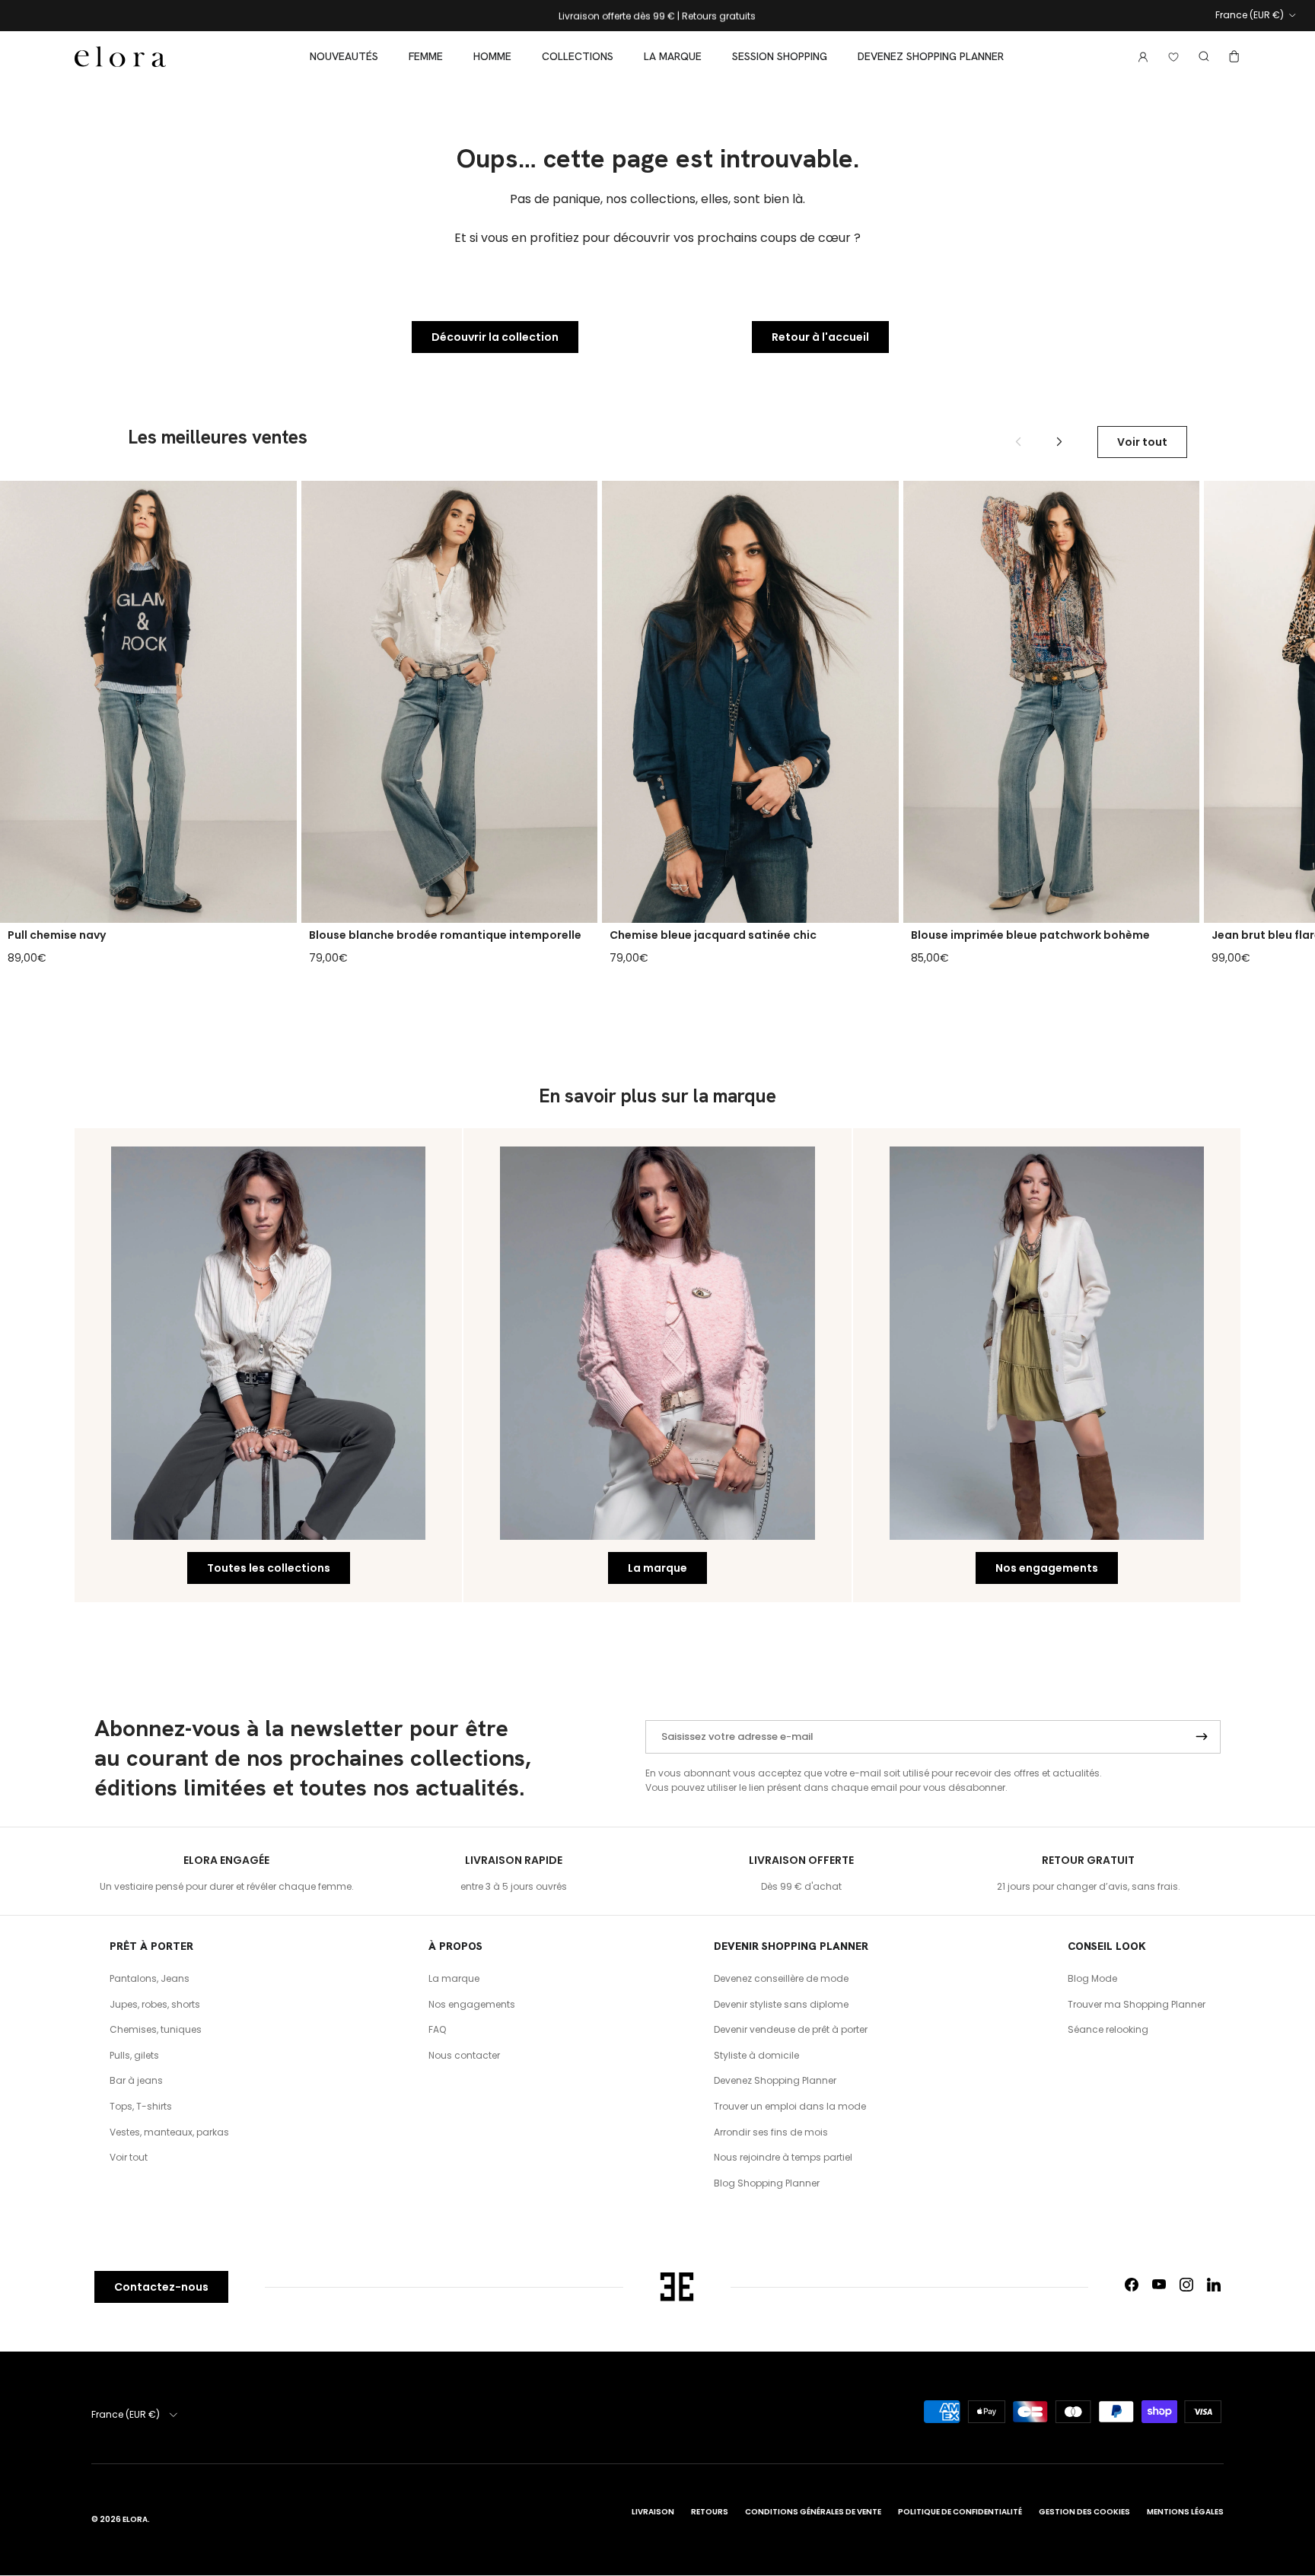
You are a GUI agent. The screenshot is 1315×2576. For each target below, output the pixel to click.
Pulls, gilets (134, 2055)
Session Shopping (780, 56)
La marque (673, 56)
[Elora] (120, 57)
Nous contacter (464, 2055)
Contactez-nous (161, 2287)
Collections (578, 56)
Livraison (653, 2512)
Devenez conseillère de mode (781, 1978)
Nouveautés (344, 56)
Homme (492, 56)
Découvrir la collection (495, 337)
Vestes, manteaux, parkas (169, 2132)
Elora (135, 2519)
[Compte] (1140, 57)
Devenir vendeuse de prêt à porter (791, 2029)
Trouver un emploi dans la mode (790, 2106)
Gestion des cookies (1084, 2512)
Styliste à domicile (756, 2055)
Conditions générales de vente (813, 2512)
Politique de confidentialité (960, 2512)
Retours (710, 2512)
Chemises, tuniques (156, 2029)
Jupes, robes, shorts (155, 2004)
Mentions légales (1185, 2512)
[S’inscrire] (1202, 1737)
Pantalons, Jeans (150, 1978)
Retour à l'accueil (820, 337)
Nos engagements (1047, 1568)
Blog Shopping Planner (767, 2183)
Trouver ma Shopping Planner (1137, 2004)
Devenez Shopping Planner (931, 56)
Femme (426, 56)
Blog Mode (1092, 1978)
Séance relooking (1108, 2029)
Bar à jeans (136, 2080)
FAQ (437, 2029)
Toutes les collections (269, 1568)
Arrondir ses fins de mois (771, 2132)
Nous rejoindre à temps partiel (783, 2157)
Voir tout (1142, 442)
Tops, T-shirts (141, 2106)
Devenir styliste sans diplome (781, 2004)
